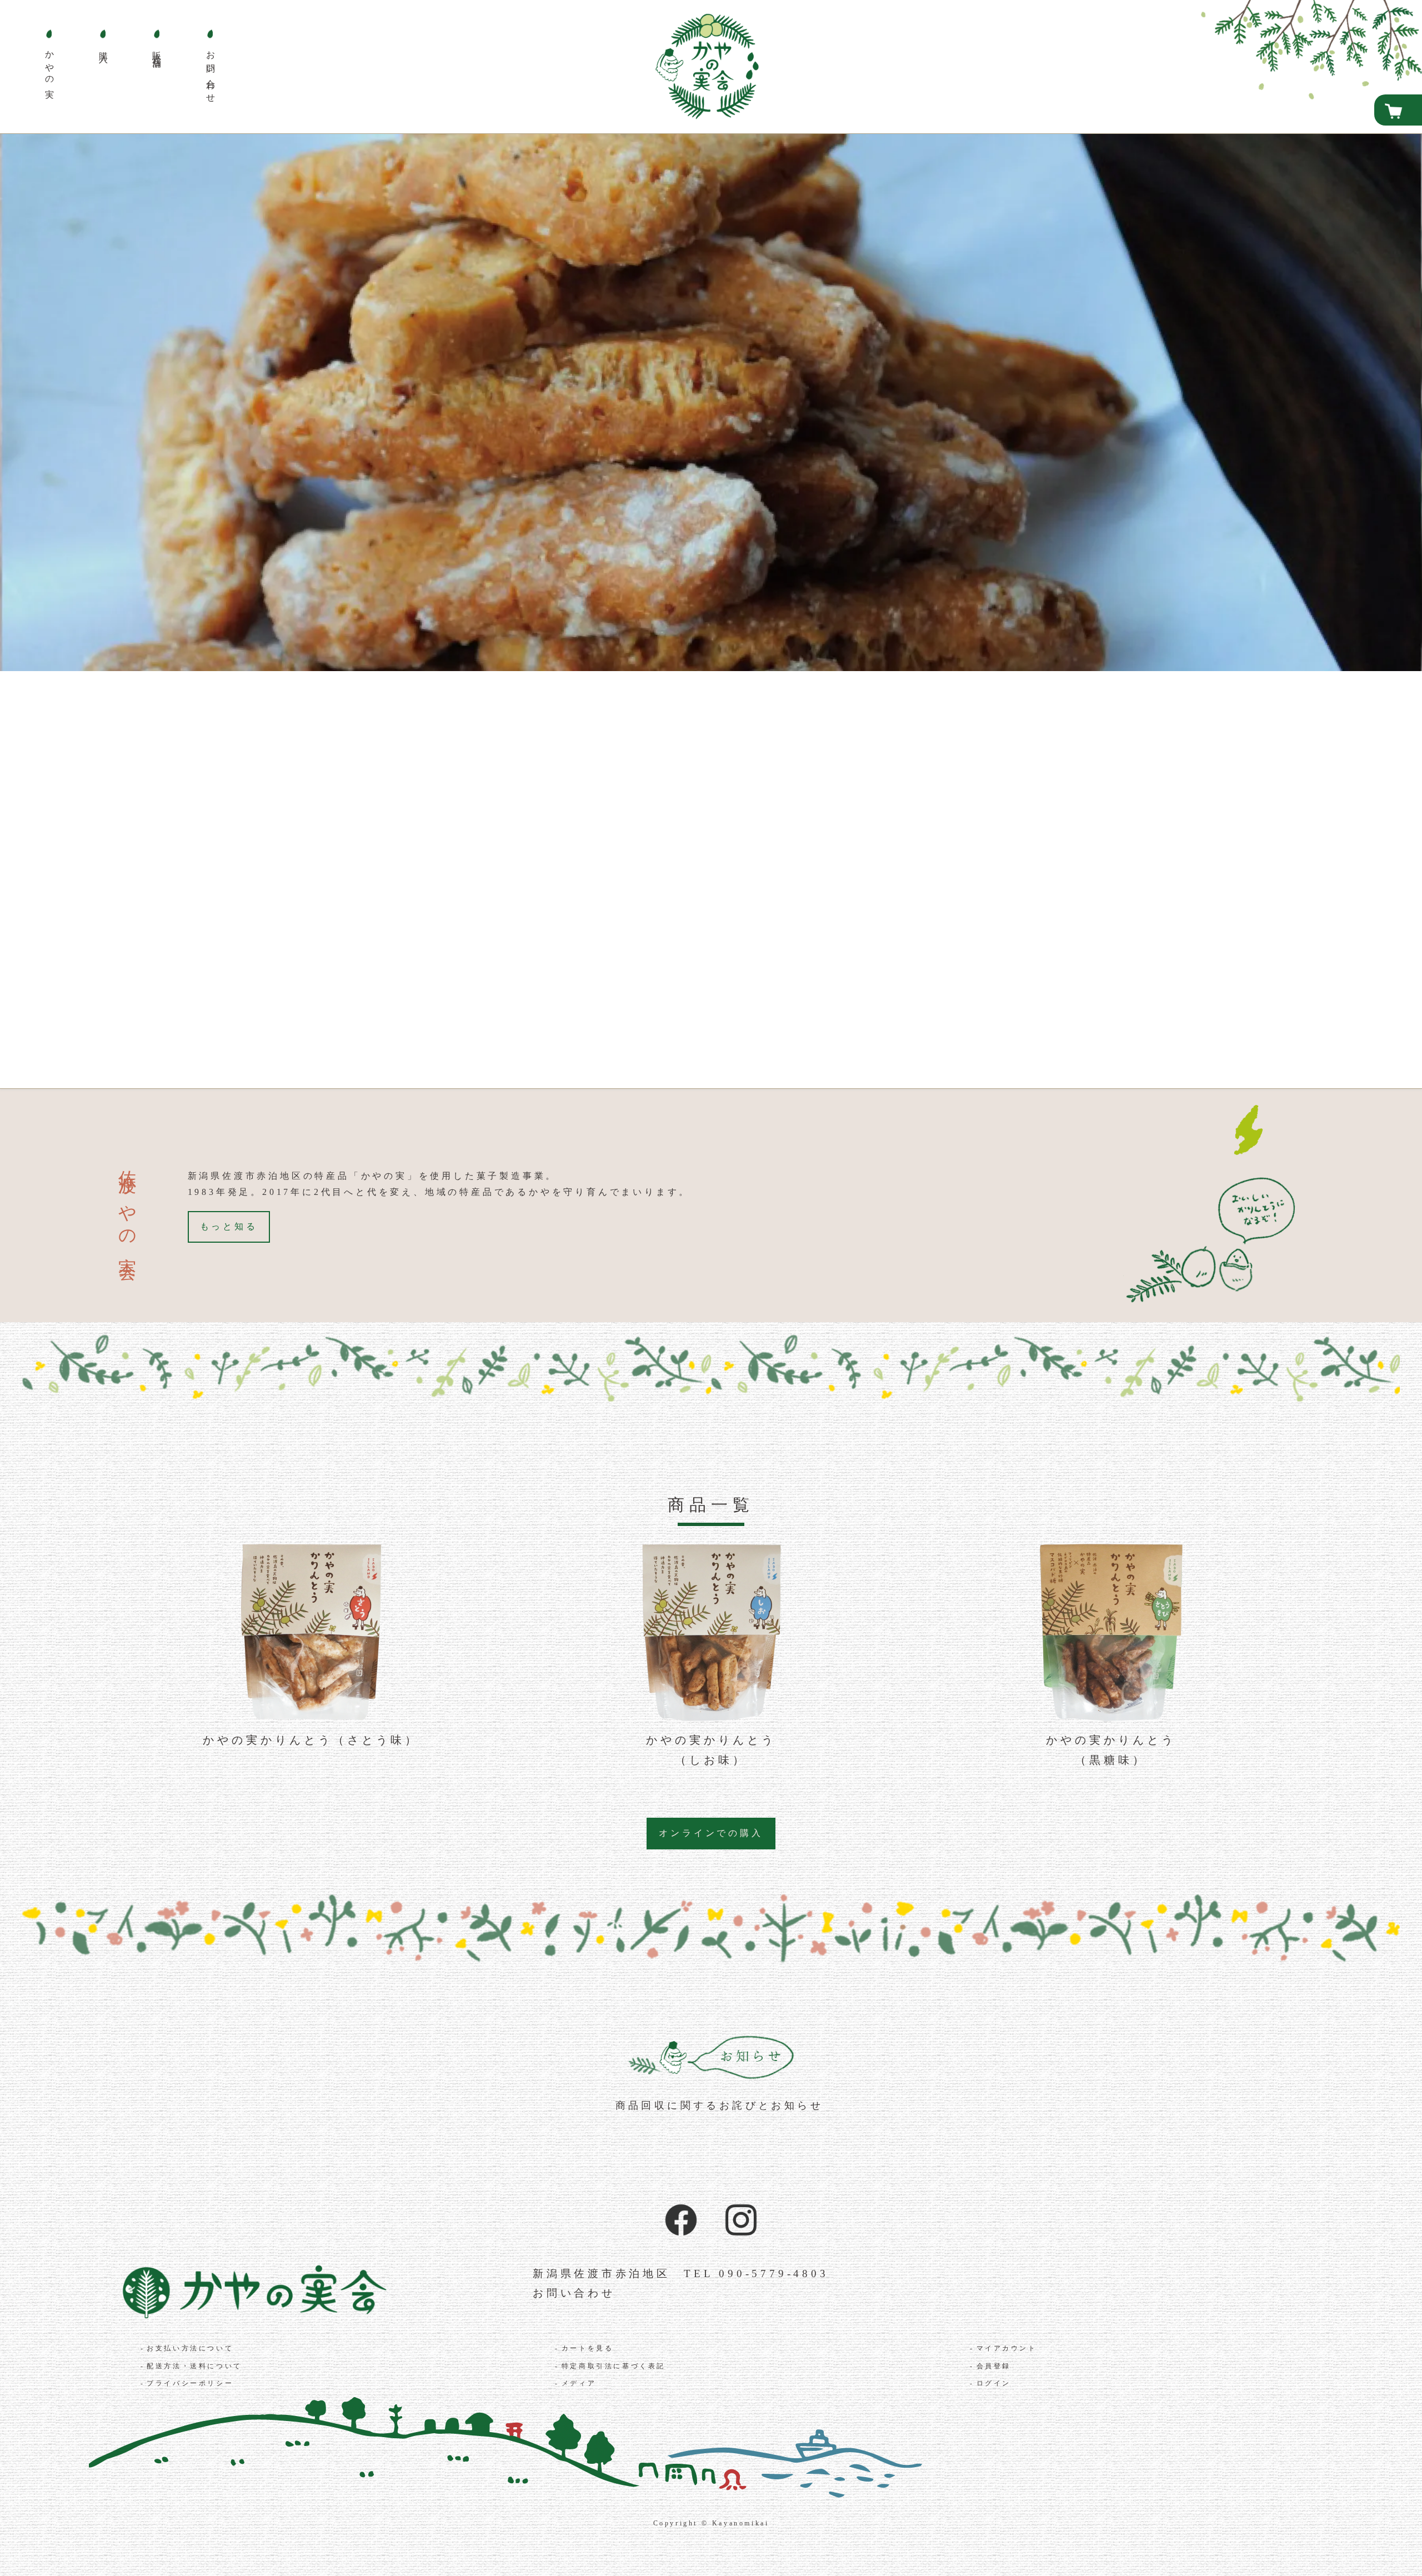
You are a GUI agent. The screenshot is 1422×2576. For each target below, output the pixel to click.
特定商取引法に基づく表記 (614, 2366)
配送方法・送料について (194, 2366)
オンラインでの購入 (711, 1833)
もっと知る (229, 1226)
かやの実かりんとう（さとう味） (311, 1740)
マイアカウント (1007, 2348)
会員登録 (994, 2366)
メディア (579, 2383)
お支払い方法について (190, 2348)
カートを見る (588, 2348)
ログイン (994, 2383)
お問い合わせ (574, 2293)
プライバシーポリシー (190, 2383)
